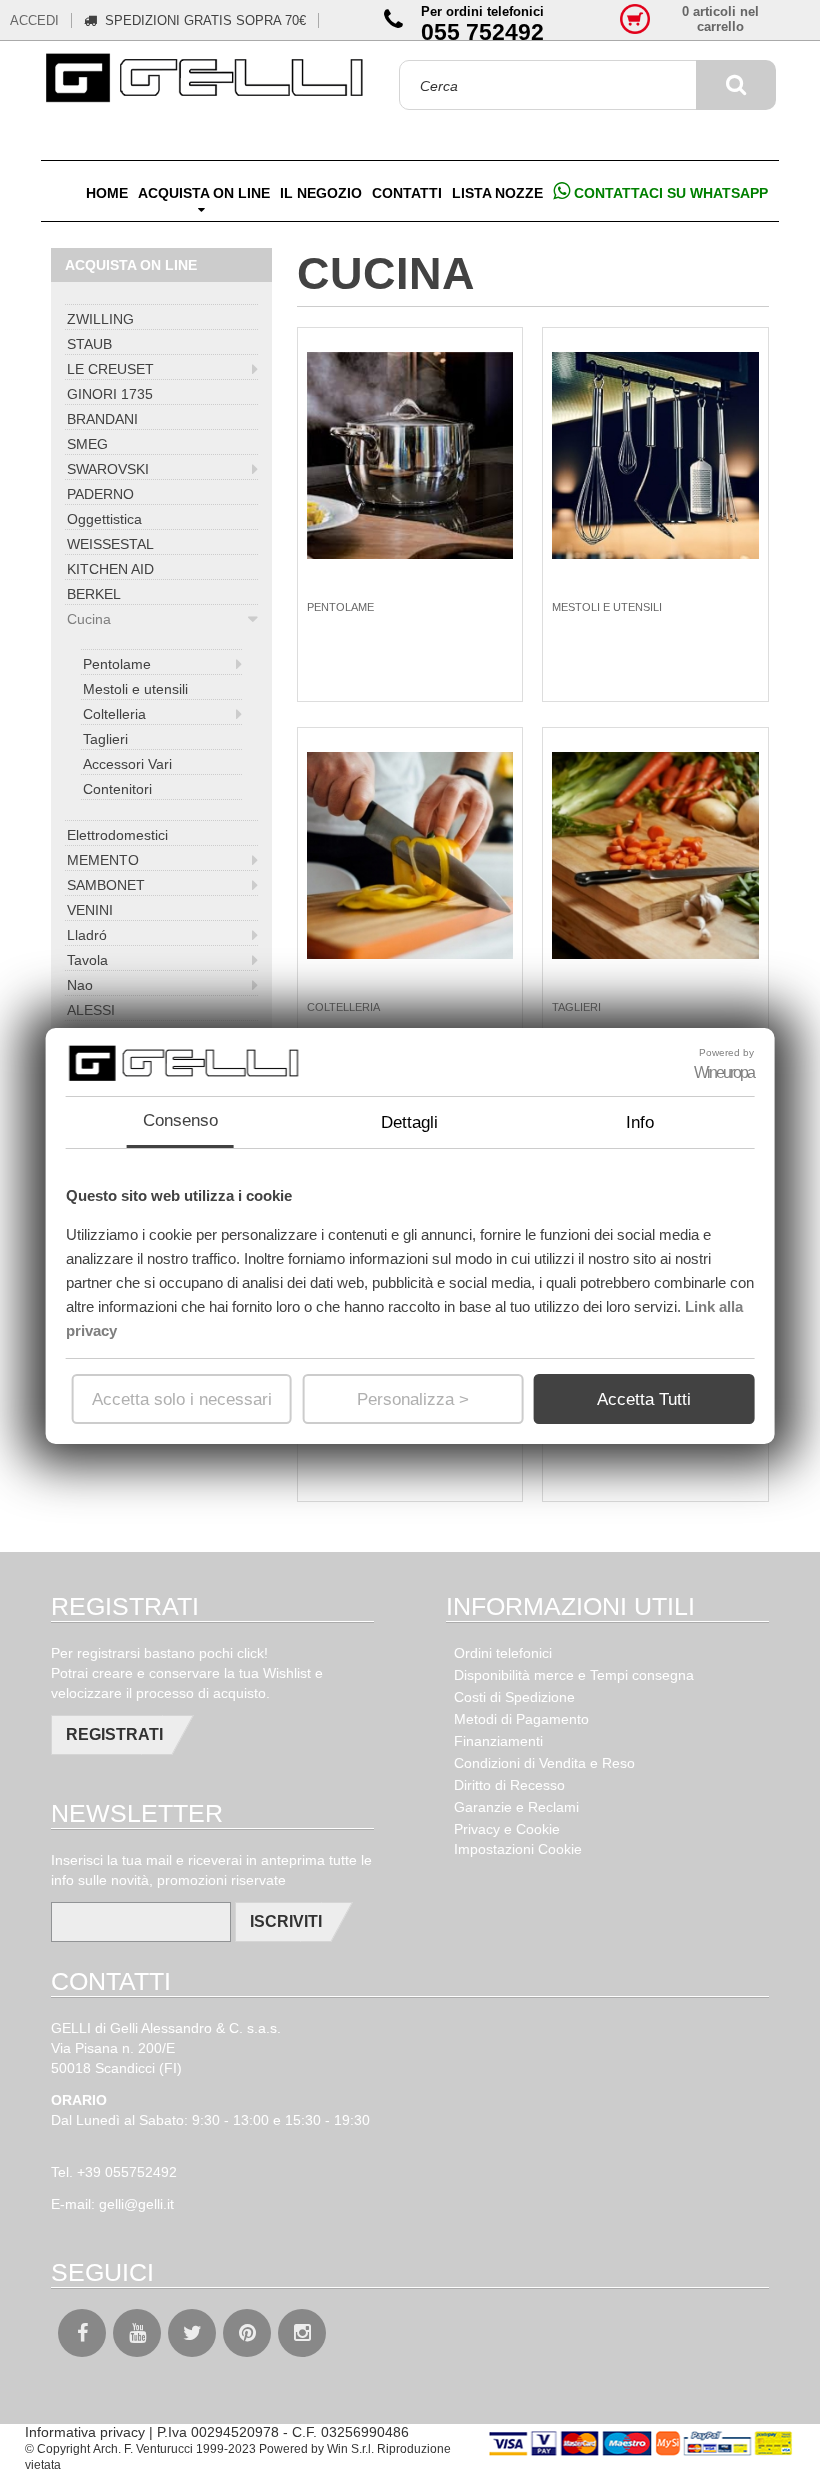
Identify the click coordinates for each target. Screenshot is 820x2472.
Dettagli (409, 1122)
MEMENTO (103, 860)
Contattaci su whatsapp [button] (669, 193)
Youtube (137, 2333)
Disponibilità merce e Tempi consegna (574, 1675)
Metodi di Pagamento (521, 1719)
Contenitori (117, 789)
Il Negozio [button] (321, 193)
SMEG (87, 444)
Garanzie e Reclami (516, 1807)
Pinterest (247, 2333)
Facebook (82, 2333)
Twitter (192, 2333)
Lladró (87, 935)
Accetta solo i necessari (182, 1399)
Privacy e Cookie (507, 1829)
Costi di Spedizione (514, 1697)
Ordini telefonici (503, 1653)
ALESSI (91, 1010)
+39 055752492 (127, 2172)
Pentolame (117, 664)
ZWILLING (100, 319)
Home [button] (107, 193)
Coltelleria (114, 714)
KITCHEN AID (110, 569)
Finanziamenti (498, 1741)
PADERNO (100, 494)
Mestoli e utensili (135, 689)
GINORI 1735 (110, 394)
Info (640, 1122)
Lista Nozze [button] (497, 193)
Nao (80, 985)
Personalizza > (413, 1399)
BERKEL (94, 594)
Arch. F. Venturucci (143, 2449)
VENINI (90, 910)
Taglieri (105, 739)
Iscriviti (286, 1921)
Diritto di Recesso (509, 1785)
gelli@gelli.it (136, 2204)
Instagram (302, 2333)
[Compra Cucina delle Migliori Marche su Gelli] (207, 79)
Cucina (89, 619)
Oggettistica (104, 519)
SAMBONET (106, 885)
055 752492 (482, 32)
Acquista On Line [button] (204, 193)
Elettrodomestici (117, 835)
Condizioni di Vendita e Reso (544, 1763)
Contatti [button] (407, 193)
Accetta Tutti (644, 1399)
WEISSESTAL (110, 544)
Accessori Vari (127, 764)
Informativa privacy (85, 2432)
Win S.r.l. (350, 2449)
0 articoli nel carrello (720, 19)
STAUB (89, 344)
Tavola (87, 960)
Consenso (180, 1120)
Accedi (34, 20)
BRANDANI (102, 419)
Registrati (114, 1734)
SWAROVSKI (108, 469)
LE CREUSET (110, 369)
